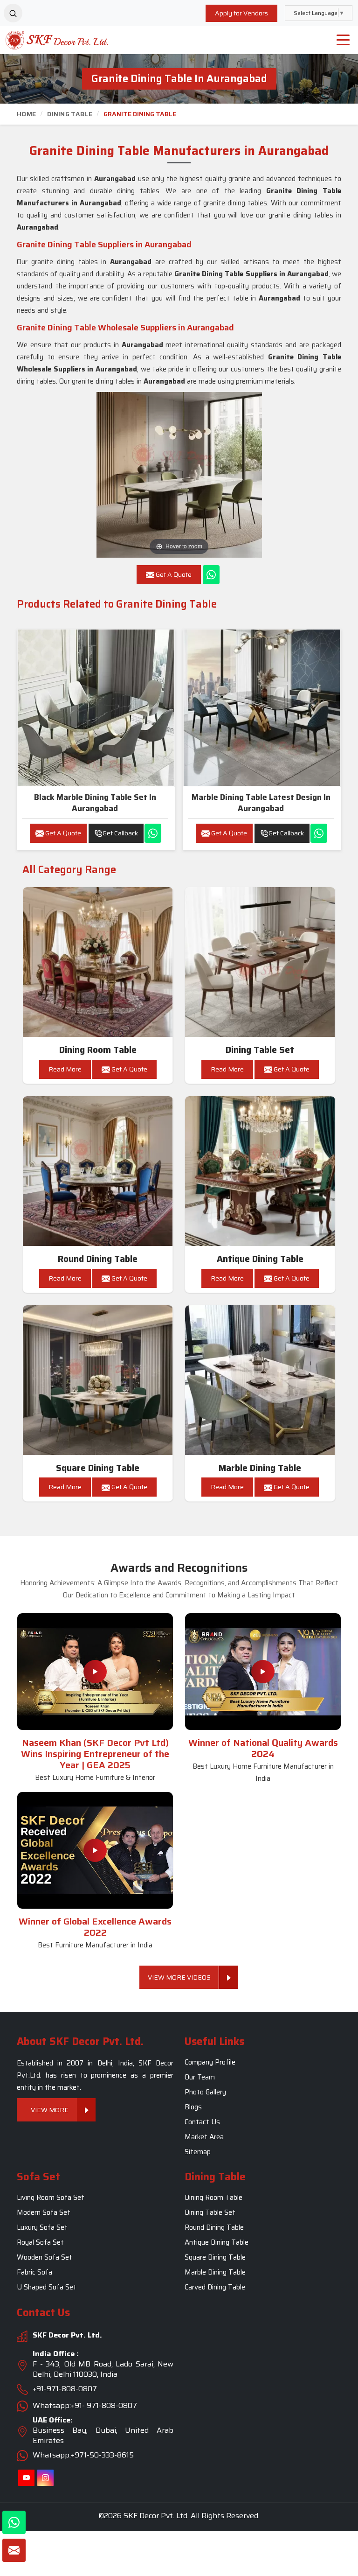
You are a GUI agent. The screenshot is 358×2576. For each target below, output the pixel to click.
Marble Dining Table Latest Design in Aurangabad (261, 803)
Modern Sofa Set (44, 2213)
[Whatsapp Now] (211, 575)
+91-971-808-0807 (65, 2389)
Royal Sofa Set (40, 2243)
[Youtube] (26, 2478)
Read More (65, 1069)
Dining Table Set (260, 1050)
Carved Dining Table (215, 2288)
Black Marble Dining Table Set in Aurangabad (95, 803)
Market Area (204, 2137)
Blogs (193, 2107)
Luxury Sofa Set (42, 2228)
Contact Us (202, 2122)
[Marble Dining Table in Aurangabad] (260, 1380)
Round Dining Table (98, 1259)
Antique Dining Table (260, 1259)
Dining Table (70, 114)
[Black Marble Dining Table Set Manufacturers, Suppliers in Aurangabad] (96, 708)
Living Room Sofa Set (51, 2198)
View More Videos (179, 1977)
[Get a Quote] (14, 2550)
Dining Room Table (98, 1050)
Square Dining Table (98, 1468)
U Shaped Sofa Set (47, 2288)
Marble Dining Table (260, 1468)
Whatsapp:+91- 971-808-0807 (85, 2405)
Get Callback (120, 833)
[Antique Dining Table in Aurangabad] (260, 1171)
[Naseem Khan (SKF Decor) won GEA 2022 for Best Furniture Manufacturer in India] (95, 1850)
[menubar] (343, 40)
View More (50, 2110)
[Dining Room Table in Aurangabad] (98, 962)
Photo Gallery (205, 2092)
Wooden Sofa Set (45, 2258)
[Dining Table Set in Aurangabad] (260, 962)
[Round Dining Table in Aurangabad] (98, 1171)
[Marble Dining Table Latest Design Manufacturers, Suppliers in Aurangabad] (262, 708)
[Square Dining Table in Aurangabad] (98, 1380)
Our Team (200, 2077)
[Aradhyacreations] (13, 13)
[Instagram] (45, 2478)
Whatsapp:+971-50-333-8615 (83, 2455)
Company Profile (210, 2062)
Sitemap (198, 2152)
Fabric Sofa (34, 2273)
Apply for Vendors (241, 13)
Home (26, 114)
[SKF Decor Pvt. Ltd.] (45, 40)
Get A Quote (62, 833)
